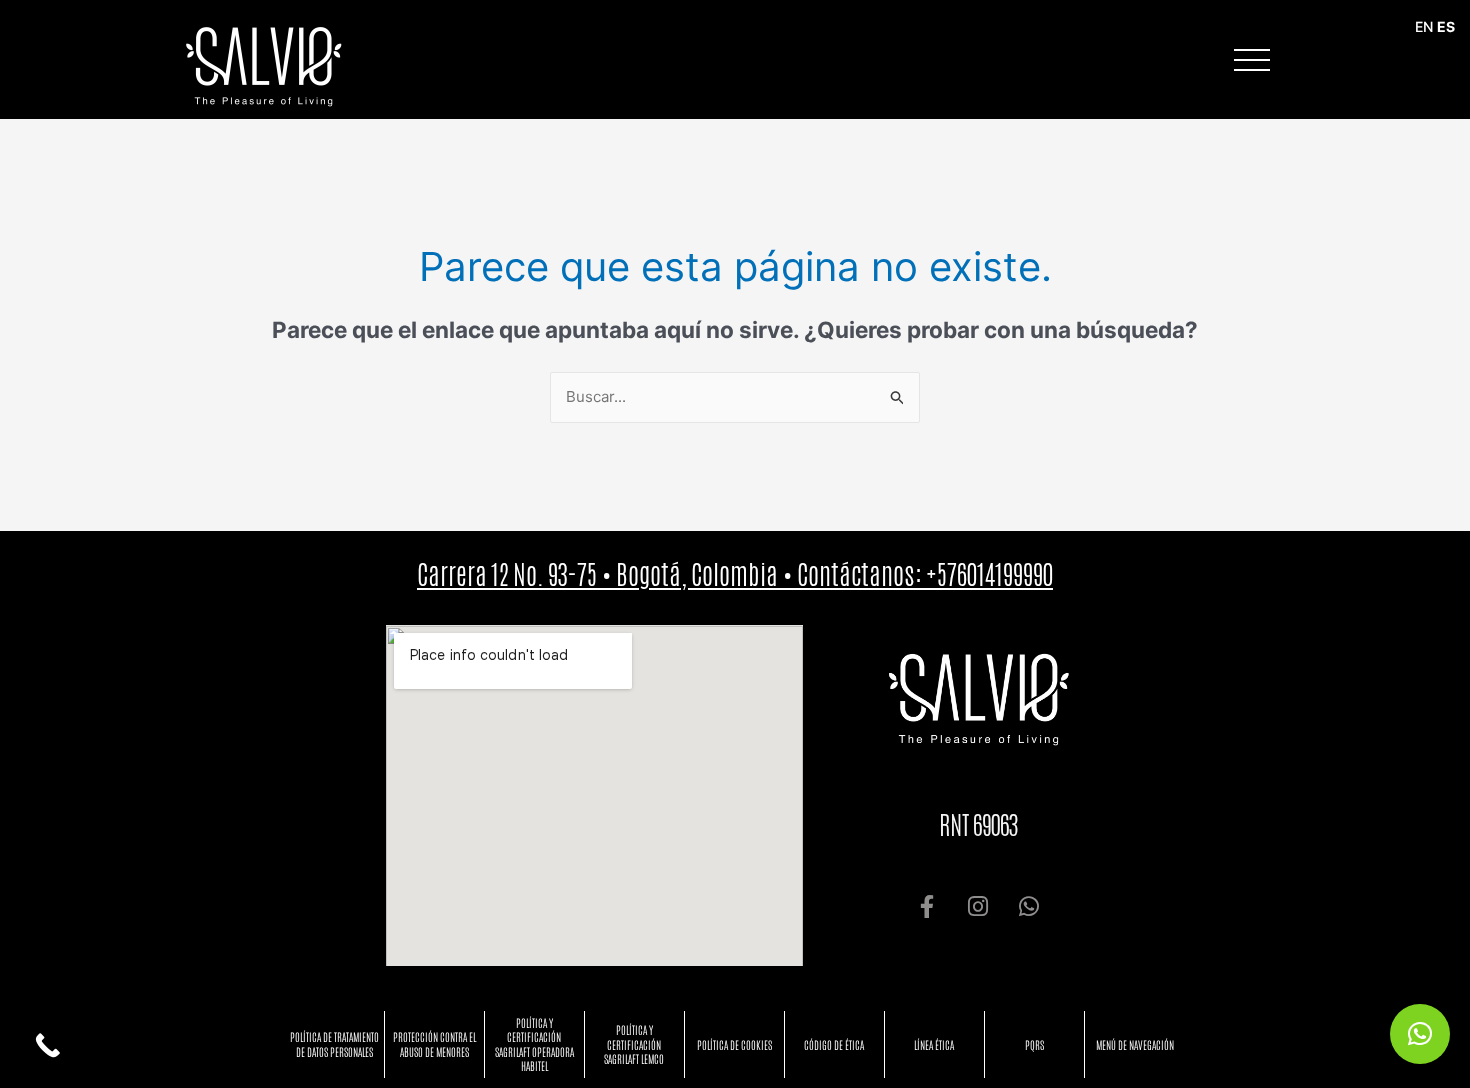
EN (1424, 26)
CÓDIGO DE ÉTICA (834, 1044)
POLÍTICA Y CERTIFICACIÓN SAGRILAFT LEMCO (634, 1044)
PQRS (1034, 1044)
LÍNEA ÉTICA (934, 1044)
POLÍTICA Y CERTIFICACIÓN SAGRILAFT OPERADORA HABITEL (534, 1044)
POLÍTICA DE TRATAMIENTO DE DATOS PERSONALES (334, 1043)
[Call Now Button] (47, 1045)
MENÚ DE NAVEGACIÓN (1135, 1044)
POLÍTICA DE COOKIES (734, 1044)
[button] (1420, 1034)
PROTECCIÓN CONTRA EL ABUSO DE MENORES (434, 1043)
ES (1446, 26)
